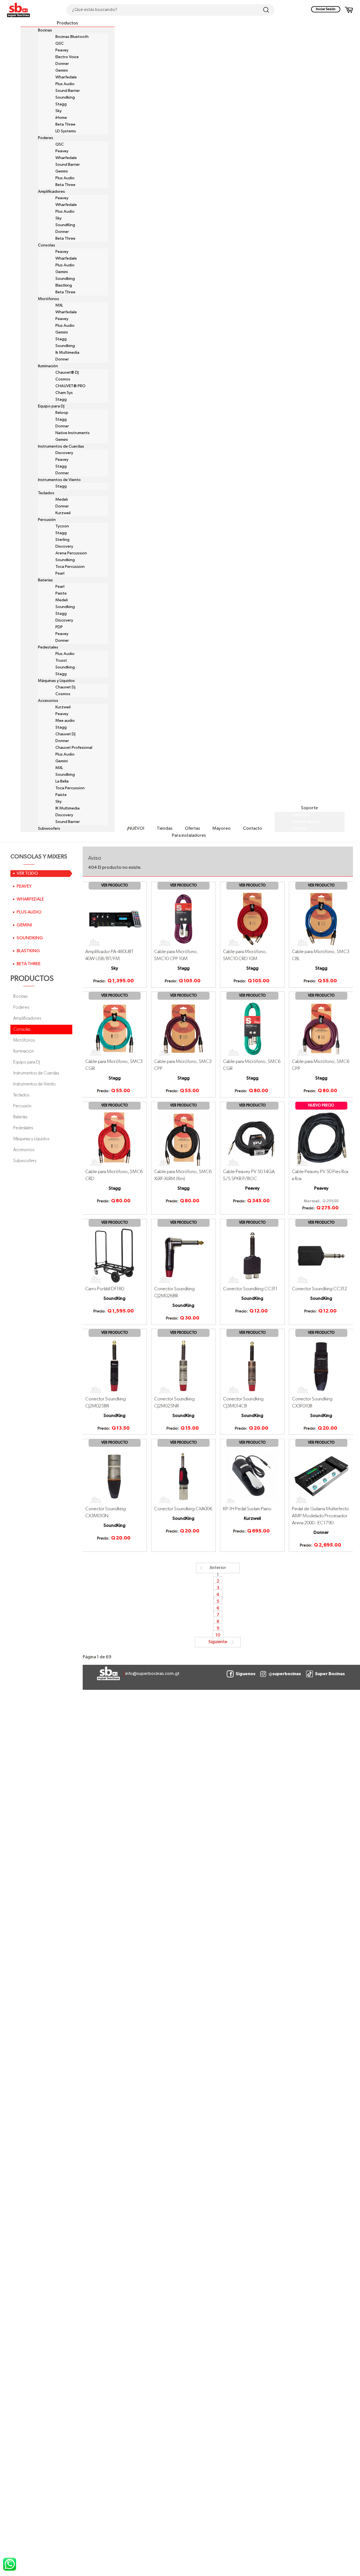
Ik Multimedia (67, 353)
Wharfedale (66, 77)
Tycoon (62, 526)
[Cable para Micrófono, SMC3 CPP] (184, 1029)
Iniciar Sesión (326, 9)
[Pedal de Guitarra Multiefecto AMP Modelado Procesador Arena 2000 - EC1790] (321, 1476)
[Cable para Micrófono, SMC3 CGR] (115, 1029)
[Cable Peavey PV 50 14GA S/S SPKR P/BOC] (252, 1139)
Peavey (62, 50)
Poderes (46, 138)
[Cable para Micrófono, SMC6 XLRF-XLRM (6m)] (184, 1139)
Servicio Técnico (306, 822)
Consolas (47, 245)
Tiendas (165, 829)
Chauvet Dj (65, 687)
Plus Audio (65, 84)
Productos (67, 23)
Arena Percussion (71, 553)
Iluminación (48, 366)
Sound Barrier (68, 91)
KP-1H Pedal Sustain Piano (247, 1509)
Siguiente (218, 1642)
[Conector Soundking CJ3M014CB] (252, 1366)
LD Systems (66, 131)
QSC (60, 44)
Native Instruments (73, 433)
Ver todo (27, 874)
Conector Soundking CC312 (319, 1289)
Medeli (62, 500)
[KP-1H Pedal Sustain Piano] (252, 1476)
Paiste (61, 593)
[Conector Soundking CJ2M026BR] (184, 1256)
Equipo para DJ (51, 406)
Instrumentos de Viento (59, 480)
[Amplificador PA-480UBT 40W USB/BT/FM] (115, 919)
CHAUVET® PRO (70, 386)
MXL (59, 305)
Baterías (45, 580)
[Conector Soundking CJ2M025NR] (184, 1366)
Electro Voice (67, 57)
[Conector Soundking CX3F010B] (321, 1366)
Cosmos (63, 379)
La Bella (62, 781)
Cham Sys (64, 393)
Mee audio (65, 721)
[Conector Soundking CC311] (252, 1256)
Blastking (64, 285)
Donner (62, 64)
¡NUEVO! (136, 829)
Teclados (46, 493)
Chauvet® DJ (67, 373)
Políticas (300, 829)
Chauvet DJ (65, 734)
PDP (59, 627)
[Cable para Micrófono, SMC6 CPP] (321, 1029)
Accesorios (48, 701)
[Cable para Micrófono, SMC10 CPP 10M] (184, 919)
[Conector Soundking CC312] (321, 1256)
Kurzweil (63, 513)
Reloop (62, 413)
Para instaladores (189, 836)
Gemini (62, 71)
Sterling (62, 540)
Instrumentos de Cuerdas (61, 446)
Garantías (301, 815)
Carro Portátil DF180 (105, 1289)
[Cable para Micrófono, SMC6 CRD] (115, 1139)
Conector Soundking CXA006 (183, 1509)
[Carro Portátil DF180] (115, 1256)
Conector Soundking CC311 (250, 1289)
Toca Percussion (70, 567)
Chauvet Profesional (74, 748)
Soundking (65, 97)
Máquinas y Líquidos (56, 681)
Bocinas (45, 30)
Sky (58, 111)
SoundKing (65, 225)
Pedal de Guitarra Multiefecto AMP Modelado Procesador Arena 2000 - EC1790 (320, 1516)
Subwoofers (49, 829)
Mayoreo (221, 829)
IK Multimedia (67, 808)
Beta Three (65, 124)
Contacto (253, 829)
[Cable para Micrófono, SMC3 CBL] (321, 919)
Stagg (61, 104)
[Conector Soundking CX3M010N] (115, 1476)
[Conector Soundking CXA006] (184, 1476)
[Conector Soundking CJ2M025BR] (115, 1366)
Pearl (60, 573)
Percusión (47, 520)
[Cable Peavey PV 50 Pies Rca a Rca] (321, 1139)
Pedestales (48, 647)
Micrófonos (49, 299)
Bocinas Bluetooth (72, 37)
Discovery (64, 453)
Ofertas (192, 829)
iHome (61, 118)
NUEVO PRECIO (321, 1106)
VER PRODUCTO (115, 885)
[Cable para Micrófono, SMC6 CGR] (252, 1029)
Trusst (61, 661)
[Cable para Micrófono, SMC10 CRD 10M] (252, 919)
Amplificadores (51, 192)
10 (218, 1636)
